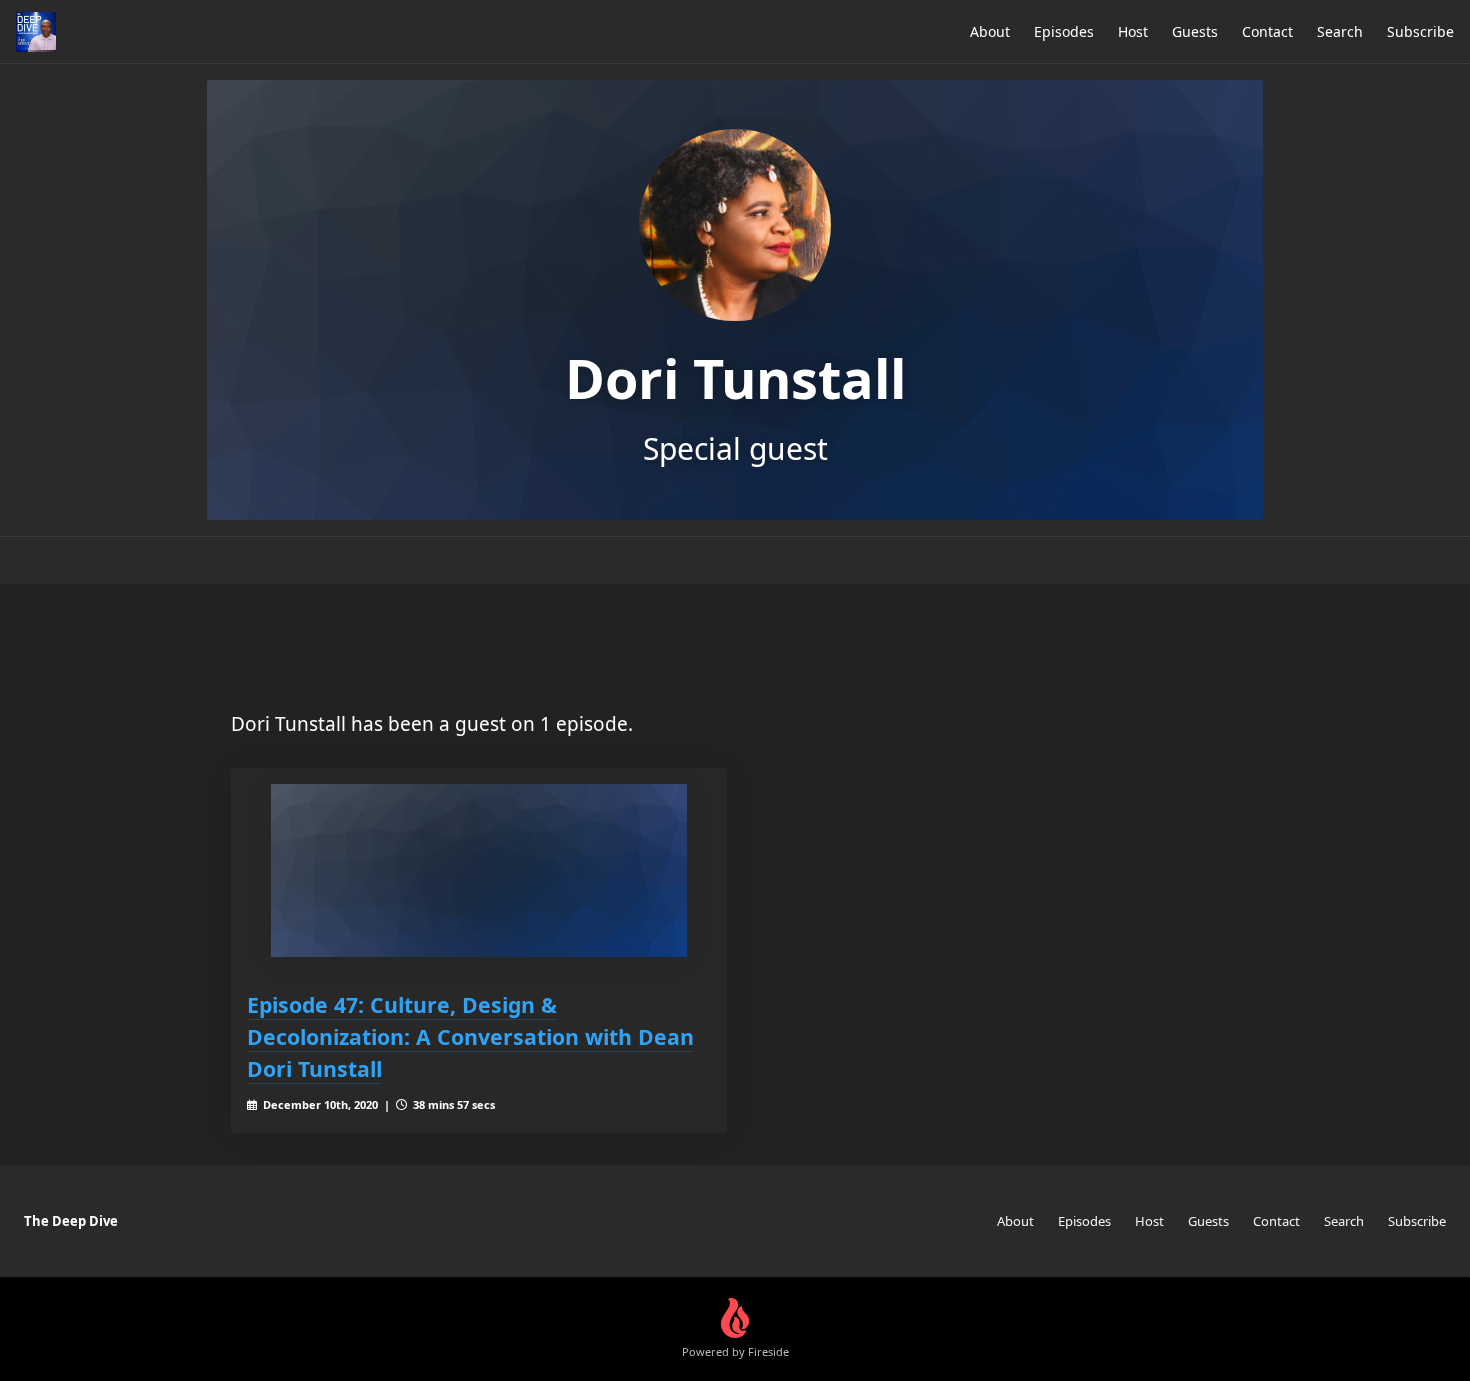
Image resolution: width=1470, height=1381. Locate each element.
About (990, 31)
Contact (1267, 31)
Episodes (1064, 31)
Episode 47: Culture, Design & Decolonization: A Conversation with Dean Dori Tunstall (470, 1036)
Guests (1195, 31)
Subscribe (1420, 31)
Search (1340, 31)
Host (1133, 31)
